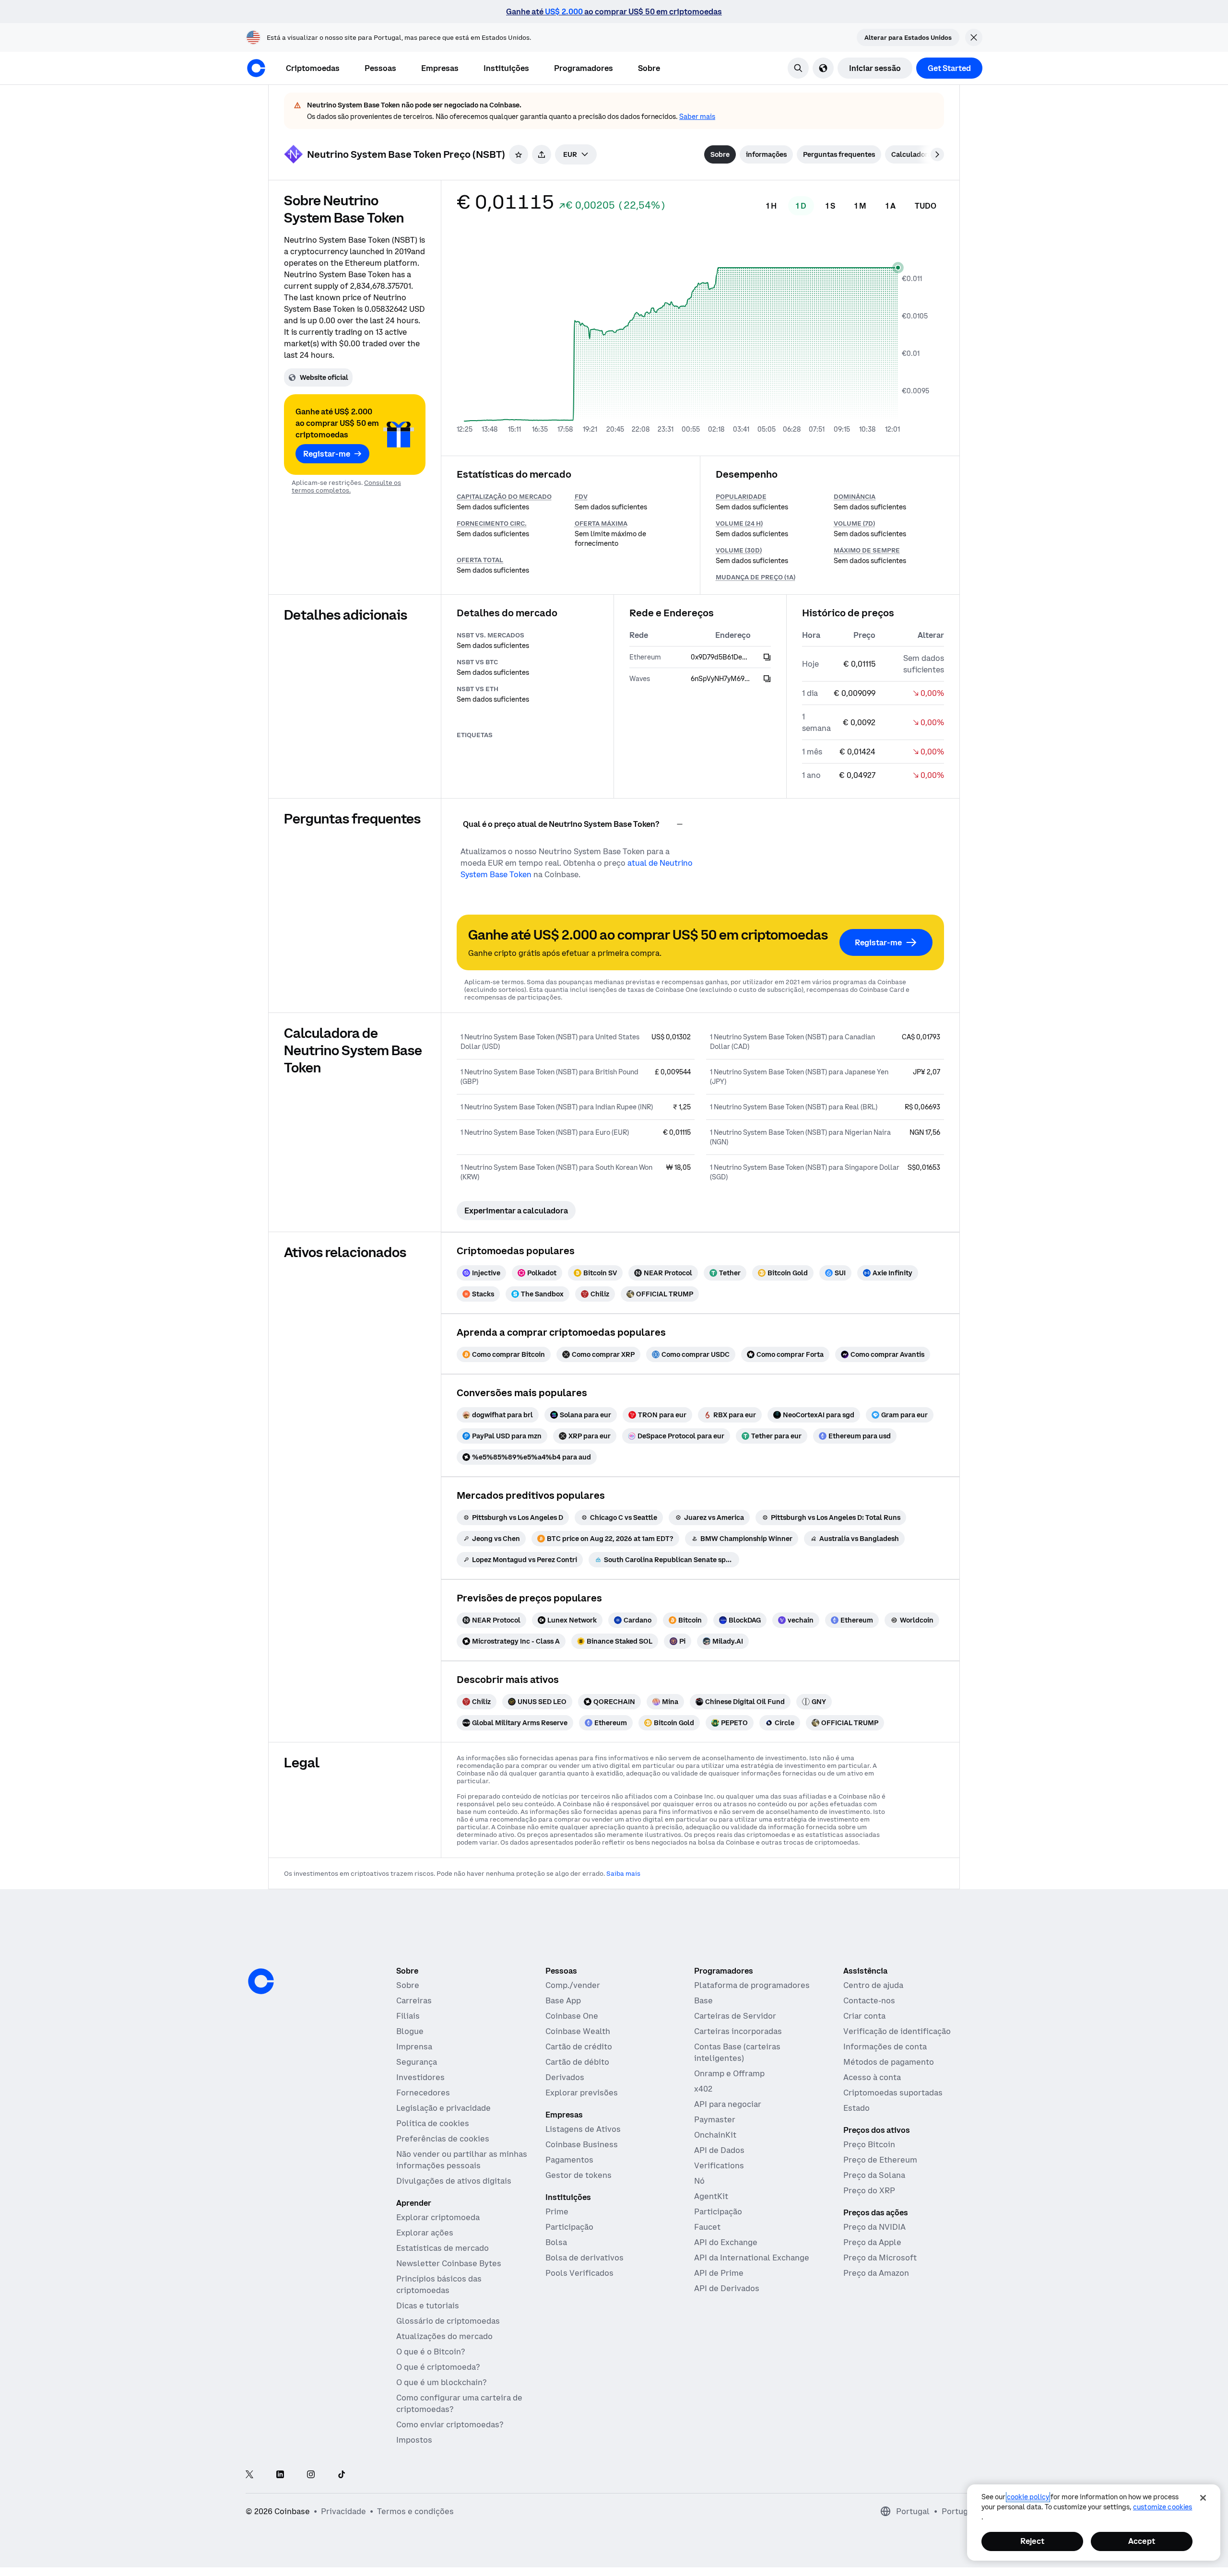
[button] (380, 68)
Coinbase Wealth (578, 2031)
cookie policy (1028, 2497)
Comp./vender (573, 1985)
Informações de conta (885, 2047)
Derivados (565, 2077)
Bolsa (556, 2242)
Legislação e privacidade (443, 2108)
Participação (569, 2227)
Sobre (408, 1985)
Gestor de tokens (579, 2175)
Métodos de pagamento (889, 2062)
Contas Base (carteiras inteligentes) (737, 2052)
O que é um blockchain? (441, 2382)
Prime (557, 2211)
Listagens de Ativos (583, 2129)
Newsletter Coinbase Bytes (449, 2263)
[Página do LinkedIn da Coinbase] (280, 2475)
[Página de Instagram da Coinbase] (311, 2475)
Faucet (707, 2227)
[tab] (720, 154)
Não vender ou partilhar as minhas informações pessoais (462, 2160)
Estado (856, 2108)
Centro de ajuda (873, 1985)
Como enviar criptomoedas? (450, 2424)
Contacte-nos (869, 2000)
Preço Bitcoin (869, 2144)
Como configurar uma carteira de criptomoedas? (459, 2403)
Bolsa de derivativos (584, 2258)
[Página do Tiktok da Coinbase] (342, 2475)
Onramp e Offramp (729, 2073)
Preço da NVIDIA (874, 2227)
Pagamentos (569, 2160)
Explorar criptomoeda (438, 2217)
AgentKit (711, 2196)
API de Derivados (727, 2288)
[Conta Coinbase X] (249, 2475)
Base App (563, 2000)
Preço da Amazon (876, 2273)
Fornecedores (423, 2093)
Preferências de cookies (443, 2139)
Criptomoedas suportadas (893, 2093)
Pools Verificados (579, 2273)
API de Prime (719, 2273)
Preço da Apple (872, 2242)
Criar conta (864, 2016)
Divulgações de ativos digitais (454, 2181)
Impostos (414, 2440)
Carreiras (414, 2000)
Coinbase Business (582, 2144)
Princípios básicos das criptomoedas (439, 2284)
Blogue (410, 2031)
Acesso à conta (872, 2077)
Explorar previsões (582, 2093)
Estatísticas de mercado (443, 2248)
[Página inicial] (256, 68)
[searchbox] (576, 154)
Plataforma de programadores (752, 1985)
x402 (703, 2089)
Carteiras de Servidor (735, 2016)
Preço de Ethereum (880, 2160)
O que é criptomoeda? (438, 2367)
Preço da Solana (874, 2175)
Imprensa (414, 2047)
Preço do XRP (869, 2190)
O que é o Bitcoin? (431, 2352)
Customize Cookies (1163, 2507)
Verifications (719, 2165)
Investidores (420, 2077)
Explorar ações (425, 2233)
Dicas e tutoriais (428, 2305)
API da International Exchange (752, 2258)
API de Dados (719, 2150)
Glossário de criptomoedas (448, 2321)
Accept (1142, 2541)
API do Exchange (726, 2242)
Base (703, 2000)
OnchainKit (715, 2135)
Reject (1032, 2541)
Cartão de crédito (579, 2047)
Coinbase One (572, 2016)
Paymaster (715, 2119)
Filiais (408, 2016)
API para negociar (728, 2104)
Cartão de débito (577, 2062)
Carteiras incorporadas (738, 2031)
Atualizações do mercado (444, 2336)
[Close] (1203, 2498)
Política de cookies (433, 2123)
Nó (699, 2181)
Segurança (417, 2062)
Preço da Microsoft (880, 2258)
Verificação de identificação (897, 2031)
